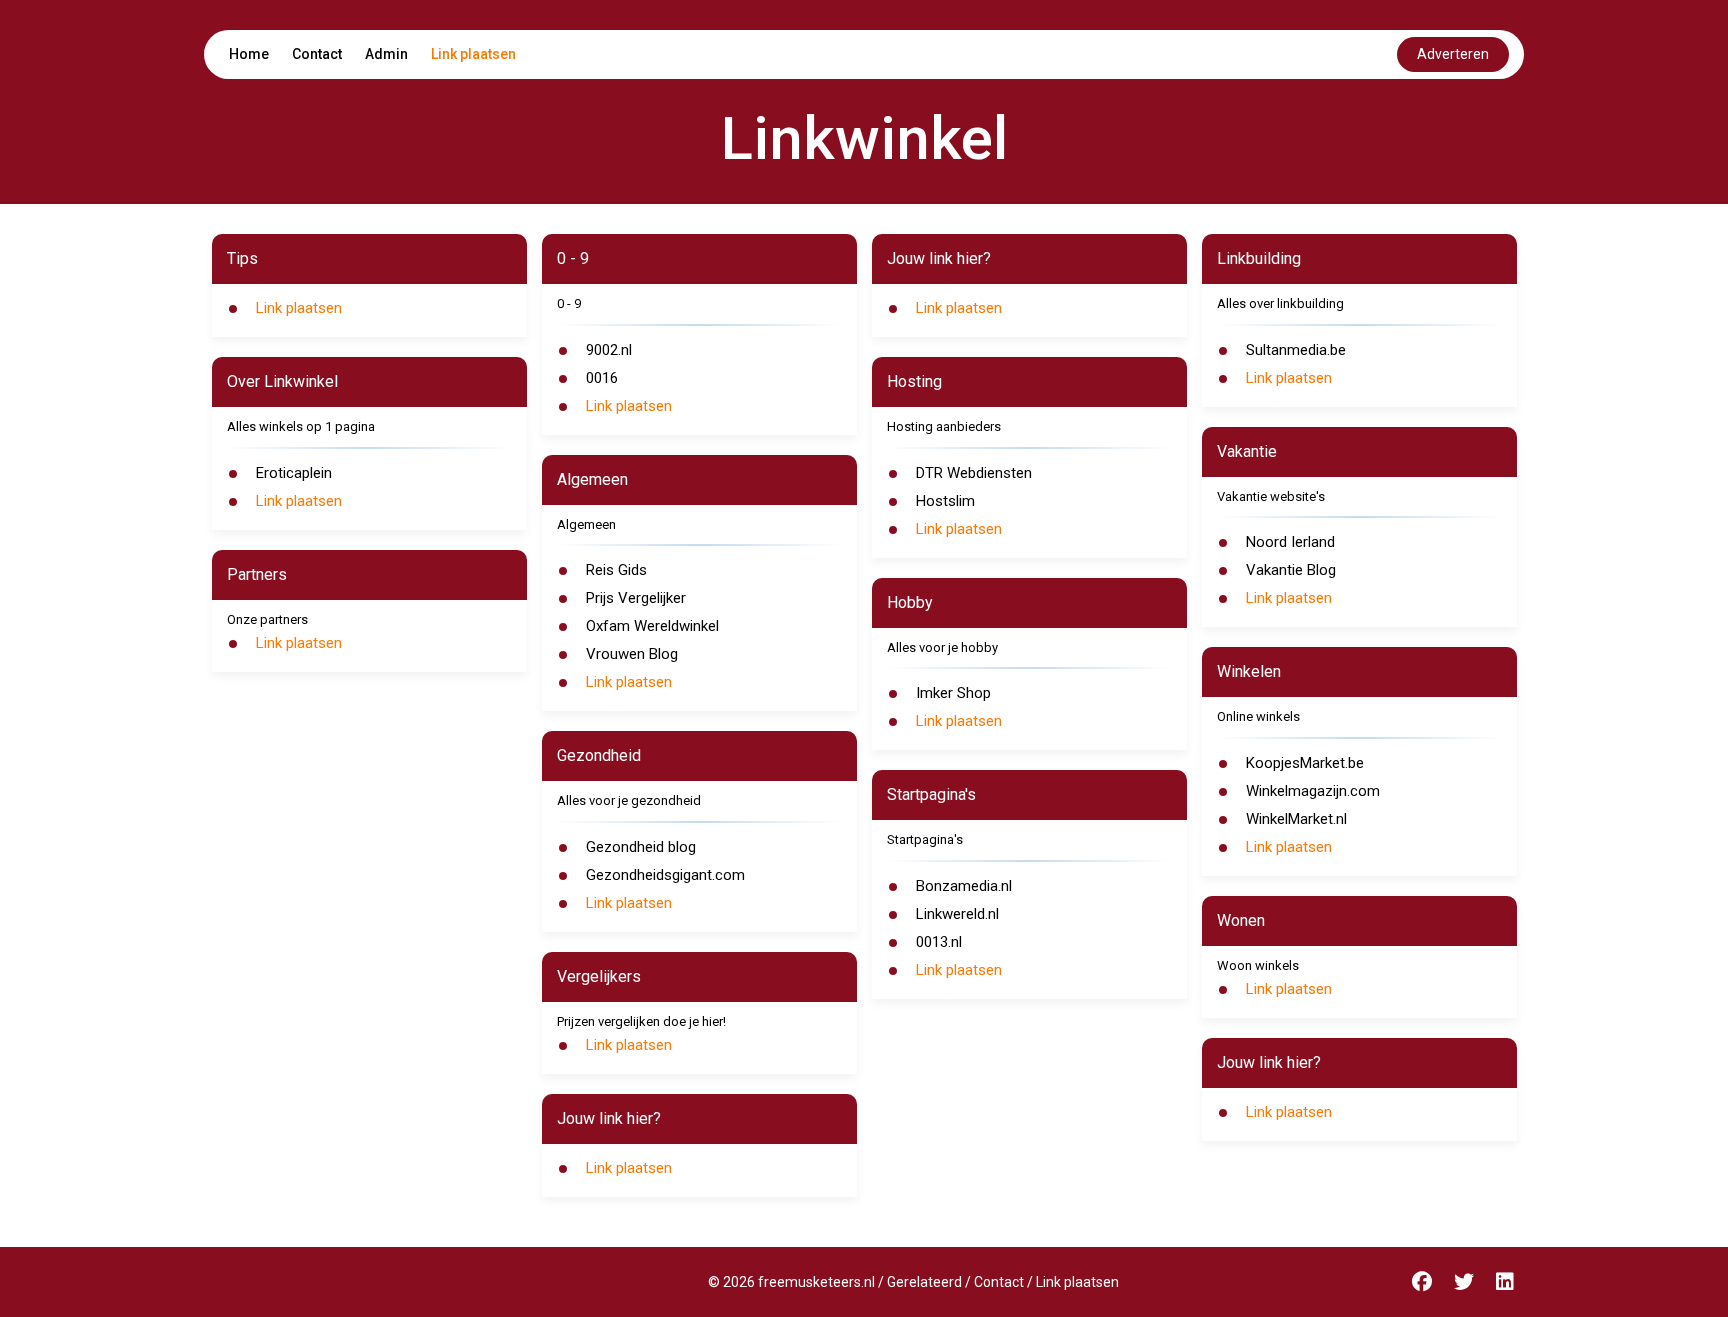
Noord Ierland (1290, 542)
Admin (386, 54)
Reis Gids (616, 570)
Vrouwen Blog (632, 654)
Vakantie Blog (1291, 570)
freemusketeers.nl (816, 1282)
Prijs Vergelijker (636, 598)
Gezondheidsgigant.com (665, 875)
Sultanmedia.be (1296, 350)
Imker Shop (953, 693)
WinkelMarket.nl (1296, 819)
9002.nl (609, 350)
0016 (602, 378)
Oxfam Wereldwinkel (652, 626)
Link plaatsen (473, 54)
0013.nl (939, 942)
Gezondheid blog (641, 847)
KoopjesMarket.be (1305, 763)
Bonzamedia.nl (964, 886)
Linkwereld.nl (957, 914)
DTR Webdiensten (974, 473)
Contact (317, 54)
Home (249, 54)
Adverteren (1453, 54)
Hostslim (945, 501)
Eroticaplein (294, 473)
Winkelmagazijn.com (1313, 791)
